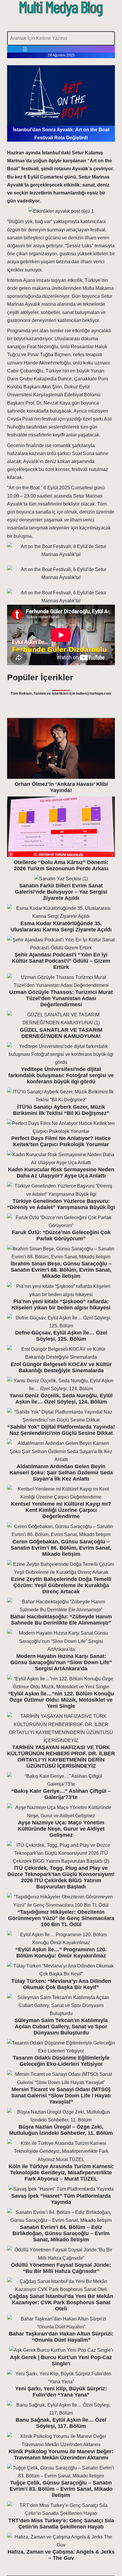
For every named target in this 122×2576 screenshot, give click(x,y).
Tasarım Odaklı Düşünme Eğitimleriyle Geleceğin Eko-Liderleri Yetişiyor (61, 2061)
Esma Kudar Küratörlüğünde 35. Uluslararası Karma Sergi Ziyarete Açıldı (61, 926)
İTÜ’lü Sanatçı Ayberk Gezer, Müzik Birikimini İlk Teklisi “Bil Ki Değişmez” (61, 1110)
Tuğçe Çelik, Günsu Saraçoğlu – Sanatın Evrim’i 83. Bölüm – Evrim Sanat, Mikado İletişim (61, 2489)
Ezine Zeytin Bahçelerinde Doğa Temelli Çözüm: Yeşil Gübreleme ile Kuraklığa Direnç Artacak (61, 1585)
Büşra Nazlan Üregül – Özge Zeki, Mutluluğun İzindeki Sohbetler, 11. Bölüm (61, 2130)
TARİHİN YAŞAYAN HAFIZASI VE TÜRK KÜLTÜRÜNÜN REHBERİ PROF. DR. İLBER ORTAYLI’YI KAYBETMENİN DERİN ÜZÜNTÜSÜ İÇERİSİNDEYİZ (61, 1757)
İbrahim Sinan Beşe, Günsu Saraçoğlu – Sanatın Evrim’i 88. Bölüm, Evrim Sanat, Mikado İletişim (61, 1270)
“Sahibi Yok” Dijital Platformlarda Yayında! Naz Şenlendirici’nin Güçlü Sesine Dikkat (61, 1430)
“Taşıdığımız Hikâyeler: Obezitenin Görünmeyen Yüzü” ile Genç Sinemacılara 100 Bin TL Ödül (61, 1918)
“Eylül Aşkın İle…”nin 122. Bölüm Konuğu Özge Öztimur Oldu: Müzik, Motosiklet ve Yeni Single (61, 1700)
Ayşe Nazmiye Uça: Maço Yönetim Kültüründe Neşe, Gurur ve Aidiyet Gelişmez (61, 1829)
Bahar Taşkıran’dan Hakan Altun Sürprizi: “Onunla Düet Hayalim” (61, 2337)
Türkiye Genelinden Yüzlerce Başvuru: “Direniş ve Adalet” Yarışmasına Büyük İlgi (61, 1204)
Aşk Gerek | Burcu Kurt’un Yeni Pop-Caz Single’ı (61, 2360)
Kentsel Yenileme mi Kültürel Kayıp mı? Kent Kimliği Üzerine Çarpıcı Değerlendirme (61, 1510)
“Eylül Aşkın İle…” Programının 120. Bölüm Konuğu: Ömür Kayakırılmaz (61, 1953)
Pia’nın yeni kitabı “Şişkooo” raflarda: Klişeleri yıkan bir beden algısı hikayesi (61, 1305)
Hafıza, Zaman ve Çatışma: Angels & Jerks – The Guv (61, 2555)
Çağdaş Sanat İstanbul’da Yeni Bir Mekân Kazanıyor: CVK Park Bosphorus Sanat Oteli (61, 2302)
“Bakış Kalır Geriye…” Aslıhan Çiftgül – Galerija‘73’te (61, 1794)
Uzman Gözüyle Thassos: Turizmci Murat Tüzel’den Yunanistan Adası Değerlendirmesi (61, 998)
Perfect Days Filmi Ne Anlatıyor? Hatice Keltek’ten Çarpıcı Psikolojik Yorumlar (61, 1141)
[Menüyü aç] (25, 49)
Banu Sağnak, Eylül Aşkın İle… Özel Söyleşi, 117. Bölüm (61, 2423)
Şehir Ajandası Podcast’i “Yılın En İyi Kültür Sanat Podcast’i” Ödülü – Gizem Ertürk (61, 961)
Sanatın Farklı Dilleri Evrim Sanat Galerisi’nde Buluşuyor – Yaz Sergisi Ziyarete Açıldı (61, 892)
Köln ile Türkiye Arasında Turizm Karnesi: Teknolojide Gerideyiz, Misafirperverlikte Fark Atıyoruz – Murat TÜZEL (61, 2173)
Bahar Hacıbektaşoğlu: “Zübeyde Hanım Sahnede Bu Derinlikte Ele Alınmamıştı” (61, 1620)
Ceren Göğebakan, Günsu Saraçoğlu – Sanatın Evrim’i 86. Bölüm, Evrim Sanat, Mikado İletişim (61, 1548)
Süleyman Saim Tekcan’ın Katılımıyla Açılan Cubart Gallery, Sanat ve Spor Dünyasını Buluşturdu (61, 2027)
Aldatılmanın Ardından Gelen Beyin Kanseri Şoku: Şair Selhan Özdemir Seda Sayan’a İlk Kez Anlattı (61, 1473)
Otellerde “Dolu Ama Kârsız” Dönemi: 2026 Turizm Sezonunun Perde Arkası (61, 865)
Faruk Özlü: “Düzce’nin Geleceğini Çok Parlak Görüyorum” (61, 1235)
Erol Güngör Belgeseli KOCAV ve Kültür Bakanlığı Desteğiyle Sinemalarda (61, 1367)
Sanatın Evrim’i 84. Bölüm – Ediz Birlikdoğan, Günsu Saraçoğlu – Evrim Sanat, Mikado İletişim (61, 2233)
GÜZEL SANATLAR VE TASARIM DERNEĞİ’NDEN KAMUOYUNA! (61, 1033)
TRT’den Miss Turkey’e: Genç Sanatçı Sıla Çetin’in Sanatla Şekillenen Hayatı (61, 2524)
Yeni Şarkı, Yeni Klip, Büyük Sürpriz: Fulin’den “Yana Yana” (61, 2392)
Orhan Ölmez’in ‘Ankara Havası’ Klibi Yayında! (61, 787)
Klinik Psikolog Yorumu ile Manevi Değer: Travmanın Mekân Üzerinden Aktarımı (61, 2455)
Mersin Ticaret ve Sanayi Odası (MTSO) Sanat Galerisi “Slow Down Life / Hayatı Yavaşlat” (61, 2096)
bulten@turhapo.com (94, 694)
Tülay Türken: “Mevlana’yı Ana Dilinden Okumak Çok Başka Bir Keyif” (61, 1984)
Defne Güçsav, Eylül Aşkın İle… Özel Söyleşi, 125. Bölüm (61, 1336)
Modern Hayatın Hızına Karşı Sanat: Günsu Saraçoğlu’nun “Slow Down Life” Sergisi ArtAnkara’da (61, 1662)
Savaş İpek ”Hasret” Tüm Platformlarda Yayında (61, 2199)
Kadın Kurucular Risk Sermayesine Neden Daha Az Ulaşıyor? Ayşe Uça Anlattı (61, 1173)
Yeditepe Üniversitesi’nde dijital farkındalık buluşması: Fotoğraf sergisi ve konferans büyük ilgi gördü (61, 1075)
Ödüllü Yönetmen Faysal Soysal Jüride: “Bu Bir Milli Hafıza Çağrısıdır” (61, 2268)
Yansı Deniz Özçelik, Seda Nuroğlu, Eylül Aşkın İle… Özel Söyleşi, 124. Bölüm (61, 1399)
